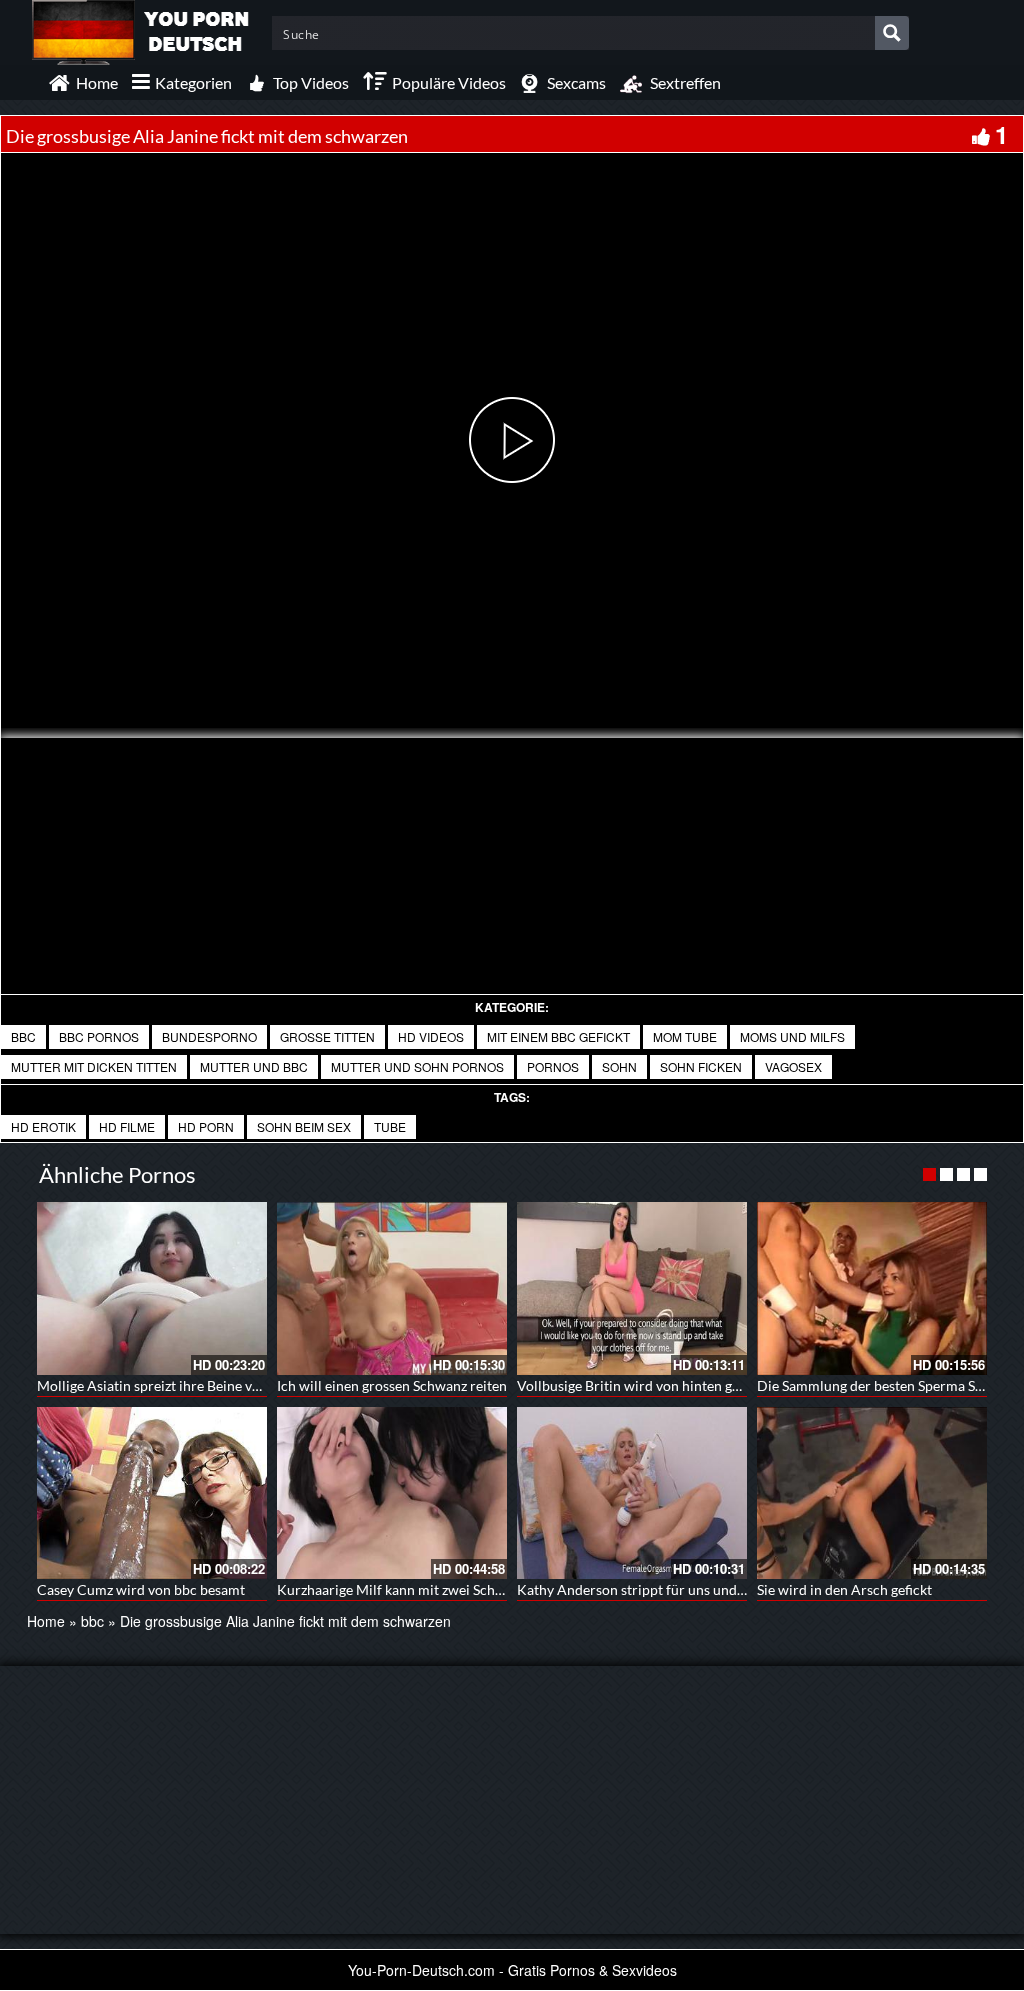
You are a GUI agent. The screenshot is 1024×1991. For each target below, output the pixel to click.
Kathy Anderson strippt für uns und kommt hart (665, 1589)
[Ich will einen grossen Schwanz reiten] (392, 1288)
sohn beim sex (304, 1126)
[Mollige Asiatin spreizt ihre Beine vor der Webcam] (152, 1288)
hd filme (127, 1126)
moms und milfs (792, 1036)
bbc (23, 1036)
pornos (553, 1066)
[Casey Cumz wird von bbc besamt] (152, 1493)
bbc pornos (99, 1036)
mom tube (685, 1036)
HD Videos (431, 1036)
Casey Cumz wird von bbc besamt (141, 1589)
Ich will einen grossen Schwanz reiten (392, 1385)
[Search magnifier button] (892, 33)
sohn (619, 1066)
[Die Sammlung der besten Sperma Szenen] (872, 1288)
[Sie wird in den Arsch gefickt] (872, 1493)
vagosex (793, 1066)
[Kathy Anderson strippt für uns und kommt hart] (632, 1493)
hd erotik (43, 1126)
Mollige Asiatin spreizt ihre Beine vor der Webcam (192, 1385)
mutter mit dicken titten (94, 1066)
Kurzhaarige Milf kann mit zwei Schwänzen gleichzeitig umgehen (476, 1589)
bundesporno (209, 1036)
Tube (390, 1126)
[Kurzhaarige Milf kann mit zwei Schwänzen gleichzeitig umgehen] (392, 1493)
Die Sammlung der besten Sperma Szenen (884, 1385)
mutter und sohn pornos (417, 1066)
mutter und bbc (254, 1066)
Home (46, 1621)
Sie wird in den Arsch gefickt (844, 1589)
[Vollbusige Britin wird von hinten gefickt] (632, 1288)
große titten (327, 1036)
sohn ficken (701, 1066)
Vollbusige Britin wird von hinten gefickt (641, 1385)
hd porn (206, 1126)
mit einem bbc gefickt (558, 1036)
